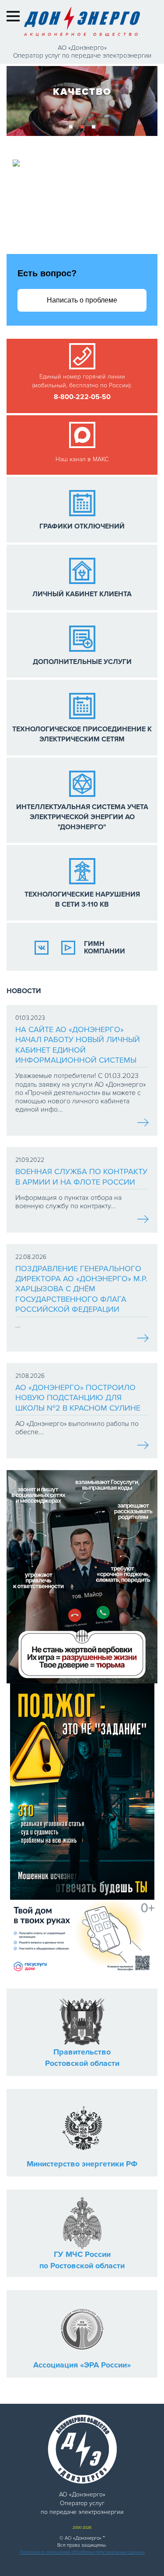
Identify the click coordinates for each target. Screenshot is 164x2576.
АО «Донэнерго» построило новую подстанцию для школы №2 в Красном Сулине (78, 1398)
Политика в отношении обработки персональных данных (82, 2552)
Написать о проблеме (82, 300)
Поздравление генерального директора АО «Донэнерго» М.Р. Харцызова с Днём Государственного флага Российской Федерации (81, 1289)
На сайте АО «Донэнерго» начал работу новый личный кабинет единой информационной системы (78, 1045)
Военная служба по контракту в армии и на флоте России (81, 1177)
